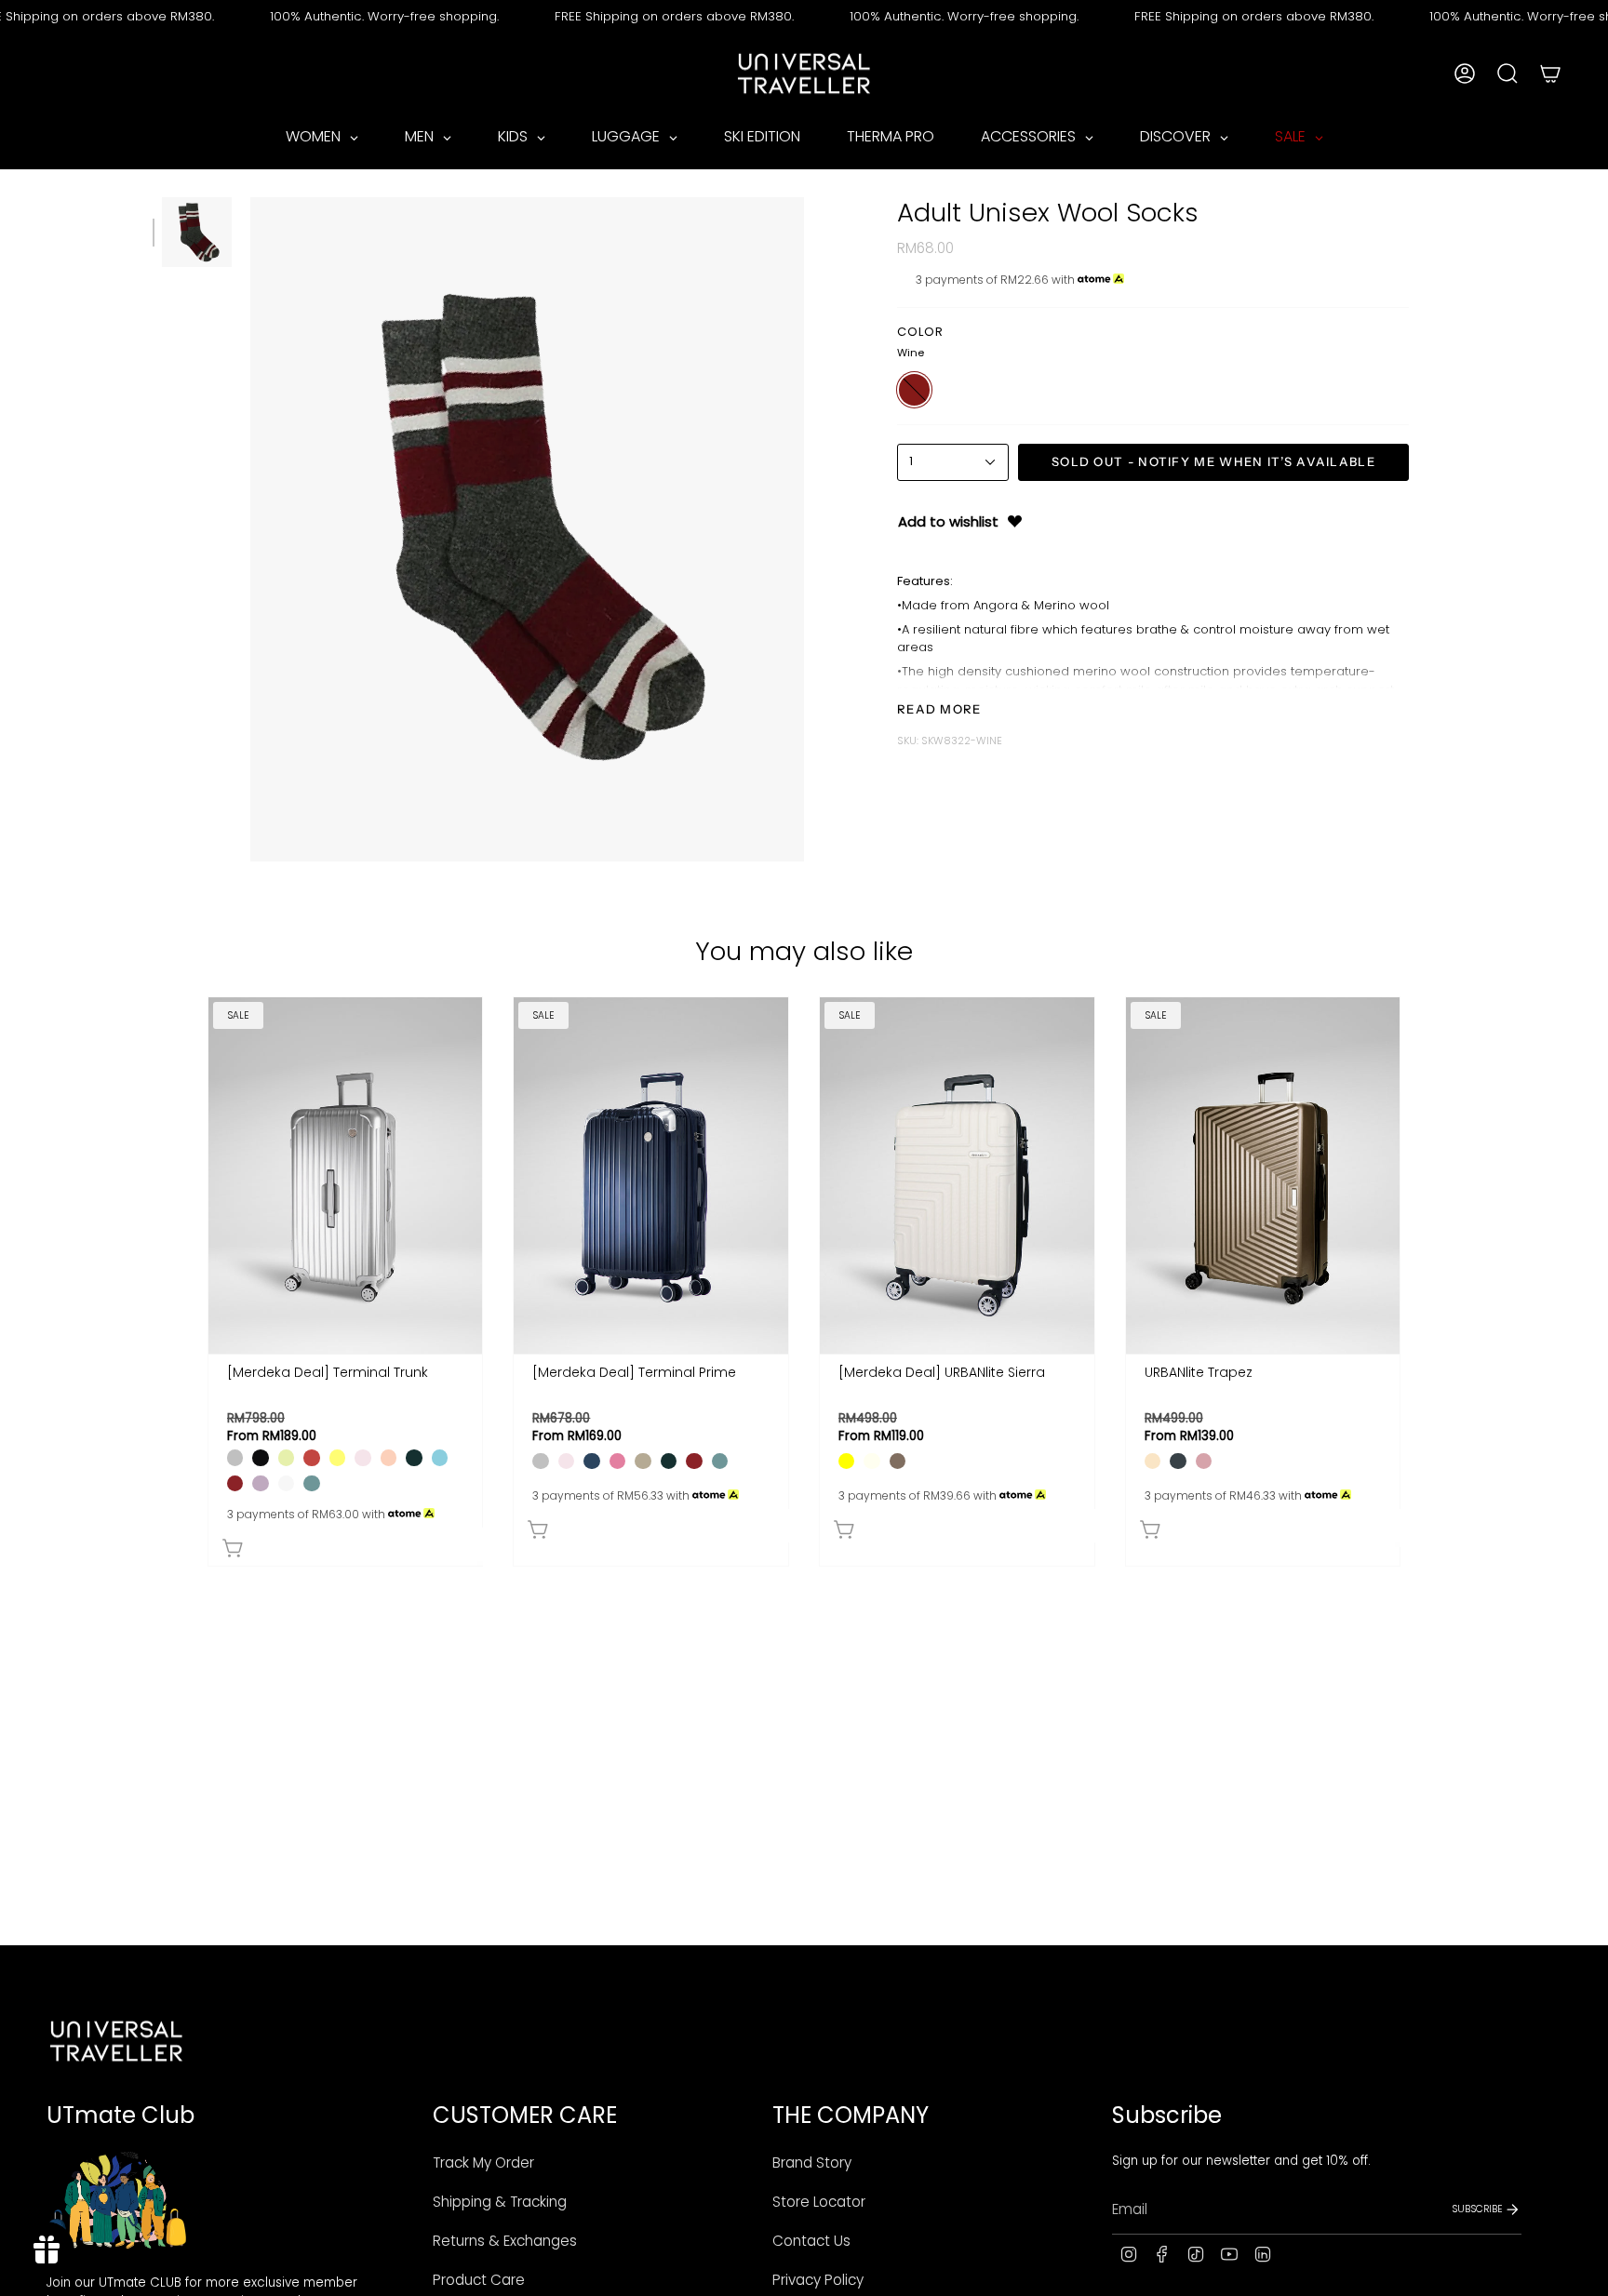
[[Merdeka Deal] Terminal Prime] (651, 1175)
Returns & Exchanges (505, 2241)
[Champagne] (1152, 1461)
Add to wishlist (948, 521)
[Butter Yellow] (337, 1457)
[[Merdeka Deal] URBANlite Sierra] (957, 1175)
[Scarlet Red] (235, 1483)
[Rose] (617, 1461)
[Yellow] (846, 1461)
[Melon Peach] (389, 1457)
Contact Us (811, 2241)
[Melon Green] (286, 1457)
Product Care (479, 2280)
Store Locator (819, 2202)
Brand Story (812, 2163)
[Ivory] (871, 1461)
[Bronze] (643, 1461)
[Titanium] (235, 1457)
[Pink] (1204, 1461)
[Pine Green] (414, 1457)
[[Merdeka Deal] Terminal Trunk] (346, 1175)
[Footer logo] (116, 2041)
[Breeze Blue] (440, 1457)
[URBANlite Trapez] (1263, 1175)
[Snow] (286, 1483)
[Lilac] (260, 1483)
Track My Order (483, 2163)
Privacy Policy (818, 2280)
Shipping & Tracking (500, 2202)
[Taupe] (898, 1461)
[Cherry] (311, 1457)
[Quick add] (350, 1544)
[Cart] (1550, 73)
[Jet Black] (260, 1457)
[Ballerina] (362, 1457)
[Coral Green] (311, 1483)
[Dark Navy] (591, 1461)
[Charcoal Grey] (1178, 1461)
